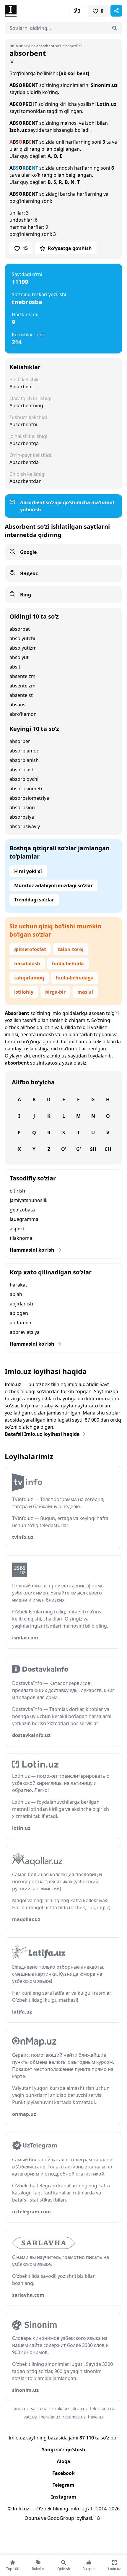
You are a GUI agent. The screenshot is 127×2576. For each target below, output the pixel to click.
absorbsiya (22, 817)
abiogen (19, 1313)
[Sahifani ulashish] (116, 11)
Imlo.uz (58, 1056)
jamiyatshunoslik (29, 1200)
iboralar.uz (50, 2417)
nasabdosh (27, 963)
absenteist (21, 695)
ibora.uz (21, 2409)
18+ (98, 2518)
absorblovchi (24, 779)
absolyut (19, 657)
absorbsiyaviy (25, 826)
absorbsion (22, 807)
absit (15, 667)
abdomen (21, 1323)
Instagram (64, 2497)
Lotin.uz (107, 104)
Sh (93, 1149)
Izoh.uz (18, 130)
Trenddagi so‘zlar (34, 900)
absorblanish (24, 760)
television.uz (102, 2409)
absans (17, 705)
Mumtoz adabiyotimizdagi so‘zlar (53, 885)
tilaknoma (21, 1238)
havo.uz (96, 2417)
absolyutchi (22, 638)
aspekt (17, 1229)
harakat (18, 1285)
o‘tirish (17, 1191)
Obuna (32, 2518)
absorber (20, 741)
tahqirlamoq (29, 978)
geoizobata (22, 1210)
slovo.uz (80, 2409)
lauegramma (24, 1219)
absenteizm (22, 676)
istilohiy (24, 992)
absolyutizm (23, 648)
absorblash (22, 770)
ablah (16, 1294)
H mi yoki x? (28, 871)
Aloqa (63, 2461)
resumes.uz (74, 2417)
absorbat (20, 629)
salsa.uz (39, 2409)
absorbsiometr (26, 789)
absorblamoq (25, 751)
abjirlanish (21, 1304)
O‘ (63, 1149)
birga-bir (55, 992)
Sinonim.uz (104, 85)
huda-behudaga (75, 978)
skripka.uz (59, 2409)
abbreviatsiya (25, 1332)
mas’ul (85, 992)
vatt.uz (30, 2417)
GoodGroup (61, 2518)
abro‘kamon (23, 714)
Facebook (63, 2473)
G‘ (78, 1149)
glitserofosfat (30, 949)
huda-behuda (68, 963)
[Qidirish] (115, 28)
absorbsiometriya (29, 798)
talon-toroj (71, 949)
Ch (108, 1149)
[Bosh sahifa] (34, 11)
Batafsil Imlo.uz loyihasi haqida (42, 1434)
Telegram (63, 2485)
